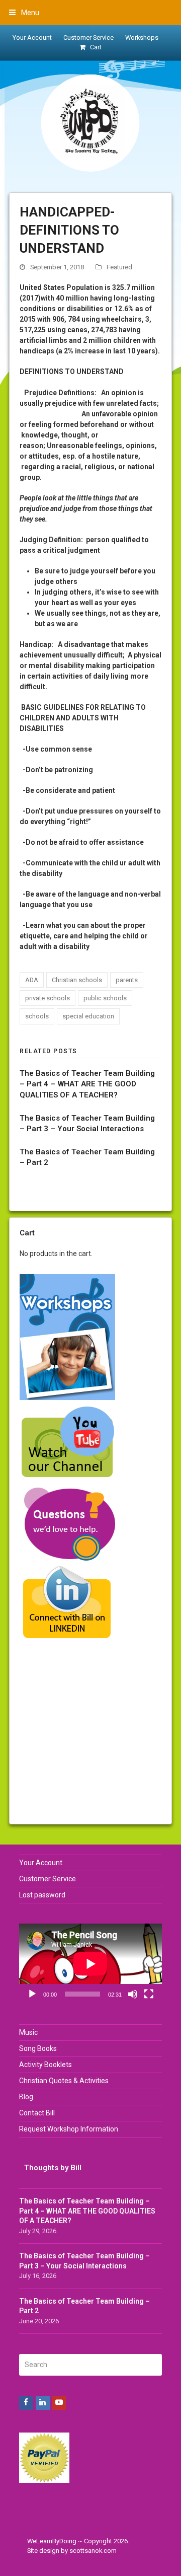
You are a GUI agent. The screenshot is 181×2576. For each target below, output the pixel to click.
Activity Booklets (46, 2065)
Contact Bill (37, 2113)
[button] (24, 13)
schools (37, 1016)
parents (127, 980)
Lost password (42, 1895)
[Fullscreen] (149, 1994)
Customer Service (48, 1879)
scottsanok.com (93, 2551)
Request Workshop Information (69, 2129)
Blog (26, 2097)
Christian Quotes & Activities (64, 2081)
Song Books (38, 2048)
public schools (105, 998)
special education (88, 1016)
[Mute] (133, 1994)
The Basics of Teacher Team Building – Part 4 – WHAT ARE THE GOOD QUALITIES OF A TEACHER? (87, 1084)
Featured (119, 267)
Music (28, 2032)
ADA (32, 980)
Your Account (41, 1863)
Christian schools (77, 980)
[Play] (32, 1994)
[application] (90, 1964)
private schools (48, 998)
